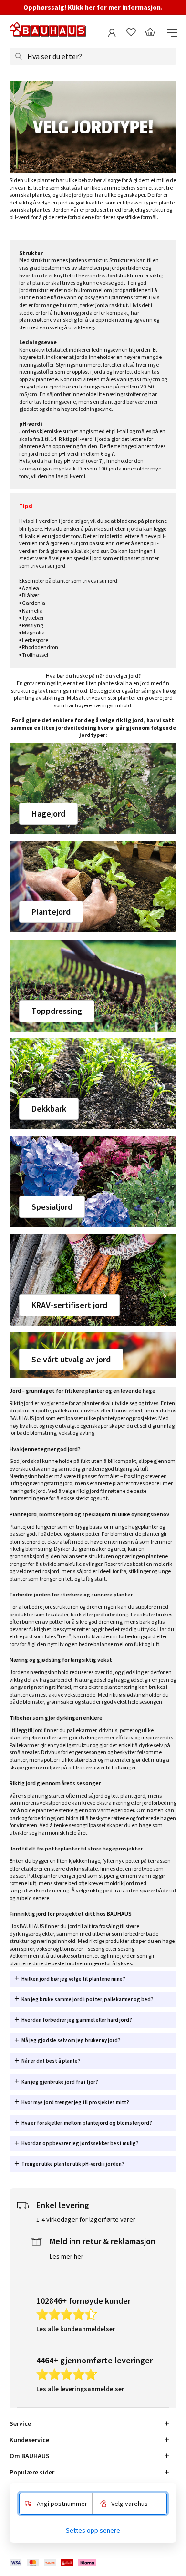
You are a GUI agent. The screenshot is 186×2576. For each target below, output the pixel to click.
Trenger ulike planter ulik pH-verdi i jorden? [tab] (73, 2164)
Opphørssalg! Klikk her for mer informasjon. (93, 7)
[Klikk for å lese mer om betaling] (54, 2563)
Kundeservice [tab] (29, 2440)
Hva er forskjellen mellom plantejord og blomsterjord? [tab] (87, 2123)
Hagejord (48, 813)
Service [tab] (20, 2423)
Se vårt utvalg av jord (71, 1359)
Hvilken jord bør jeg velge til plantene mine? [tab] (73, 1979)
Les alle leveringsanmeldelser (80, 2389)
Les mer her (67, 2256)
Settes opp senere (93, 2530)
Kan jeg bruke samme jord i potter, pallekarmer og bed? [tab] (88, 1999)
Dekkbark (49, 1109)
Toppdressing (57, 1011)
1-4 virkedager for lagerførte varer (86, 2219)
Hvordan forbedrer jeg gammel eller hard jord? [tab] (77, 2020)
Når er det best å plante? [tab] (51, 2061)
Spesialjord (52, 1207)
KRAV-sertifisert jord (69, 1305)
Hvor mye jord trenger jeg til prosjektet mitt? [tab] (75, 2102)
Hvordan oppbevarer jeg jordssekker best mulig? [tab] (80, 2143)
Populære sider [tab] (32, 2472)
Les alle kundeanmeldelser (76, 2329)
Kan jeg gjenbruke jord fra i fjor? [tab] (60, 2082)
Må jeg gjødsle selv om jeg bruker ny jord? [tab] (71, 2040)
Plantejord (51, 912)
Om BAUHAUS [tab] (30, 2456)
